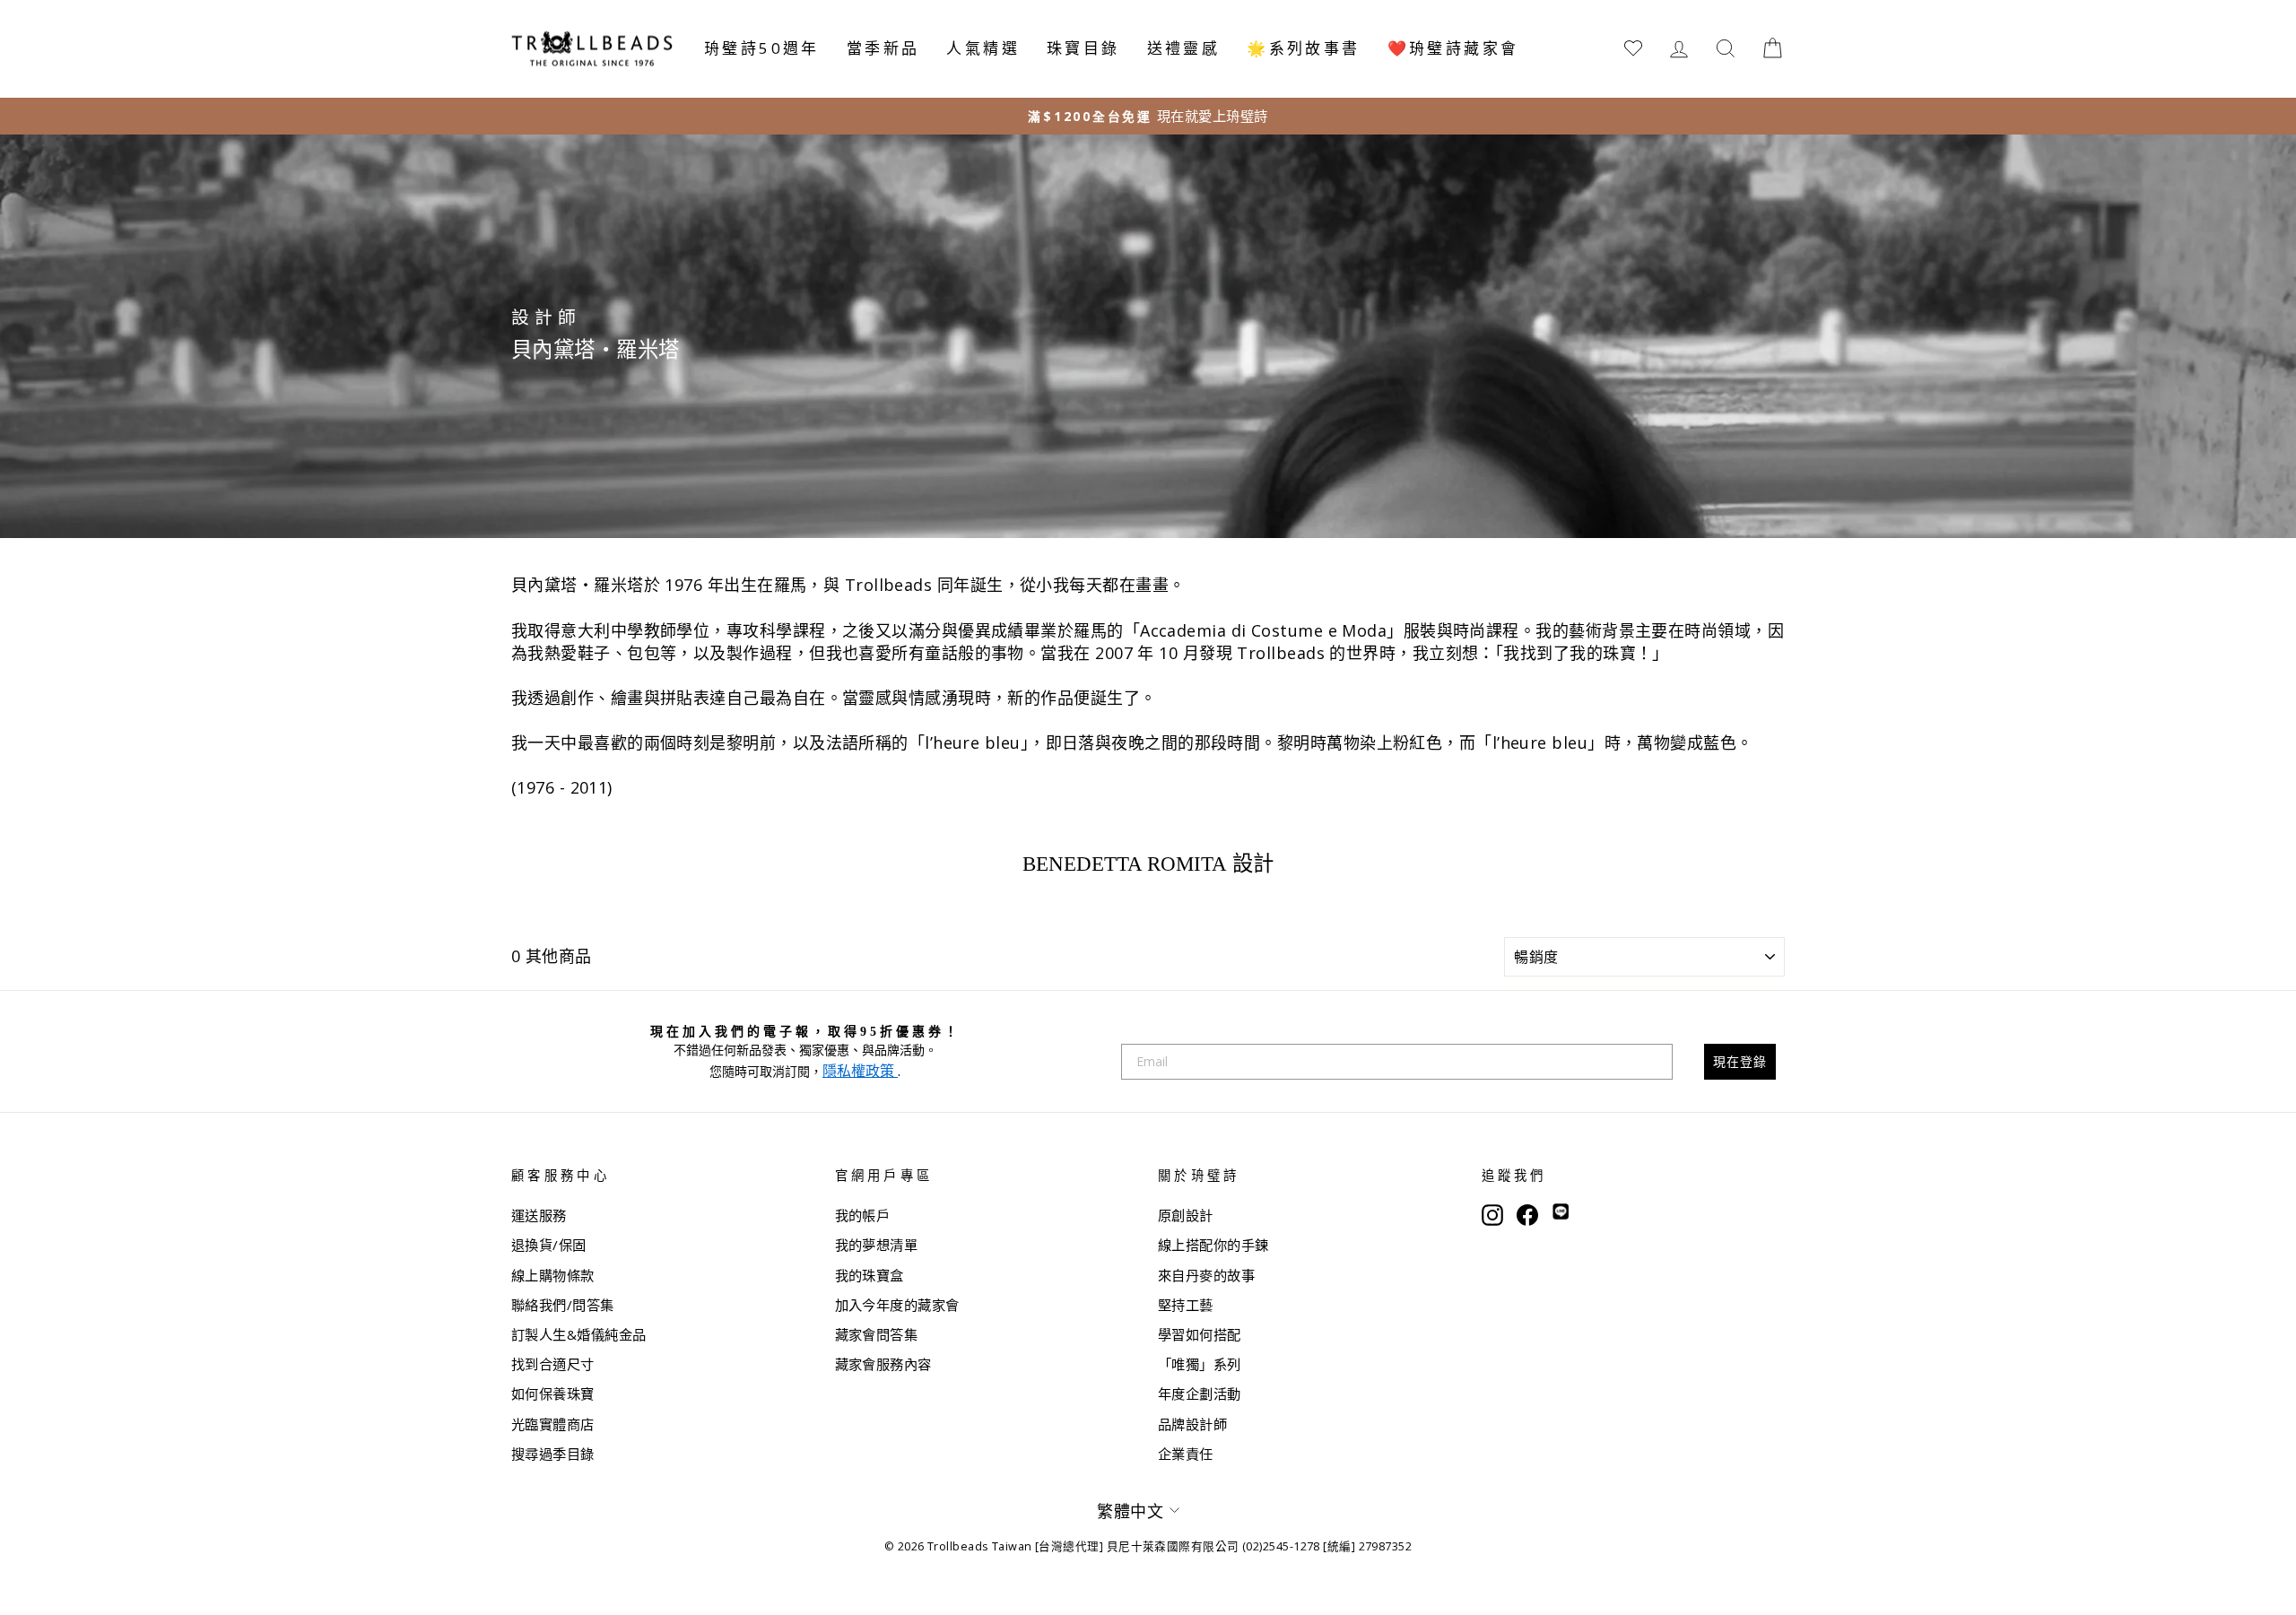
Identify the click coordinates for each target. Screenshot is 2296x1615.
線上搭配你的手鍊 (1213, 1245)
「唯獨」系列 (1200, 1364)
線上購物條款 (553, 1275)
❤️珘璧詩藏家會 (1453, 48)
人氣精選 (983, 48)
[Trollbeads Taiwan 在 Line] (1561, 1213)
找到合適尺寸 (553, 1364)
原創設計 (1186, 1215)
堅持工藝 (1186, 1305)
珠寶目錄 (1083, 48)
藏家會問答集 (877, 1334)
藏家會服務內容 (883, 1364)
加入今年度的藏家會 (897, 1305)
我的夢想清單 (877, 1245)
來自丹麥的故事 (1206, 1275)
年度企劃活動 (1200, 1394)
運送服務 (539, 1215)
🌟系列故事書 (1303, 48)
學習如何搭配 (1200, 1334)
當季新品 (883, 48)
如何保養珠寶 (553, 1394)
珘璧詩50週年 (762, 48)
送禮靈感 (1184, 48)
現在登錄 (1740, 1061)
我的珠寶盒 (870, 1275)
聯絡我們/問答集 (563, 1305)
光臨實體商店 (553, 1424)
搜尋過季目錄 (553, 1454)
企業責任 (1186, 1454)
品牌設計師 (1192, 1424)
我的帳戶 (863, 1215)
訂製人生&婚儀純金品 (579, 1334)
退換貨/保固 (549, 1245)
